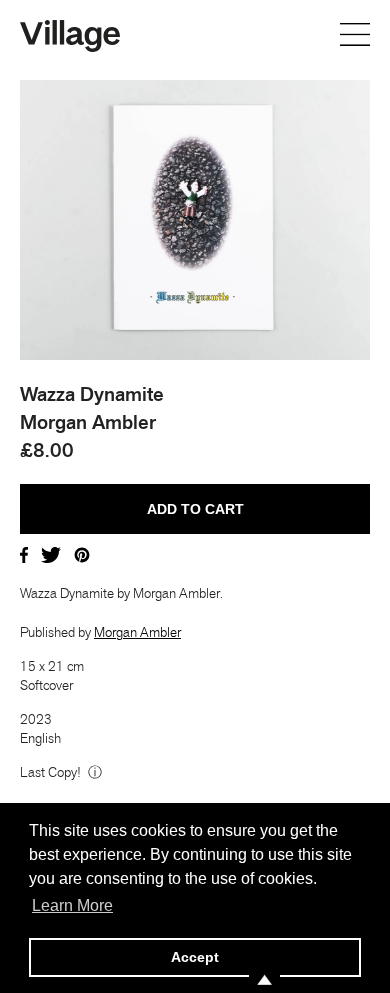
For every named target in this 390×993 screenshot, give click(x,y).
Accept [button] (195, 957)
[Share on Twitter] (51, 553)
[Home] (70, 34)
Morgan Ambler (137, 632)
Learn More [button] (72, 905)
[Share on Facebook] (24, 553)
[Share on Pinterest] (82, 553)
